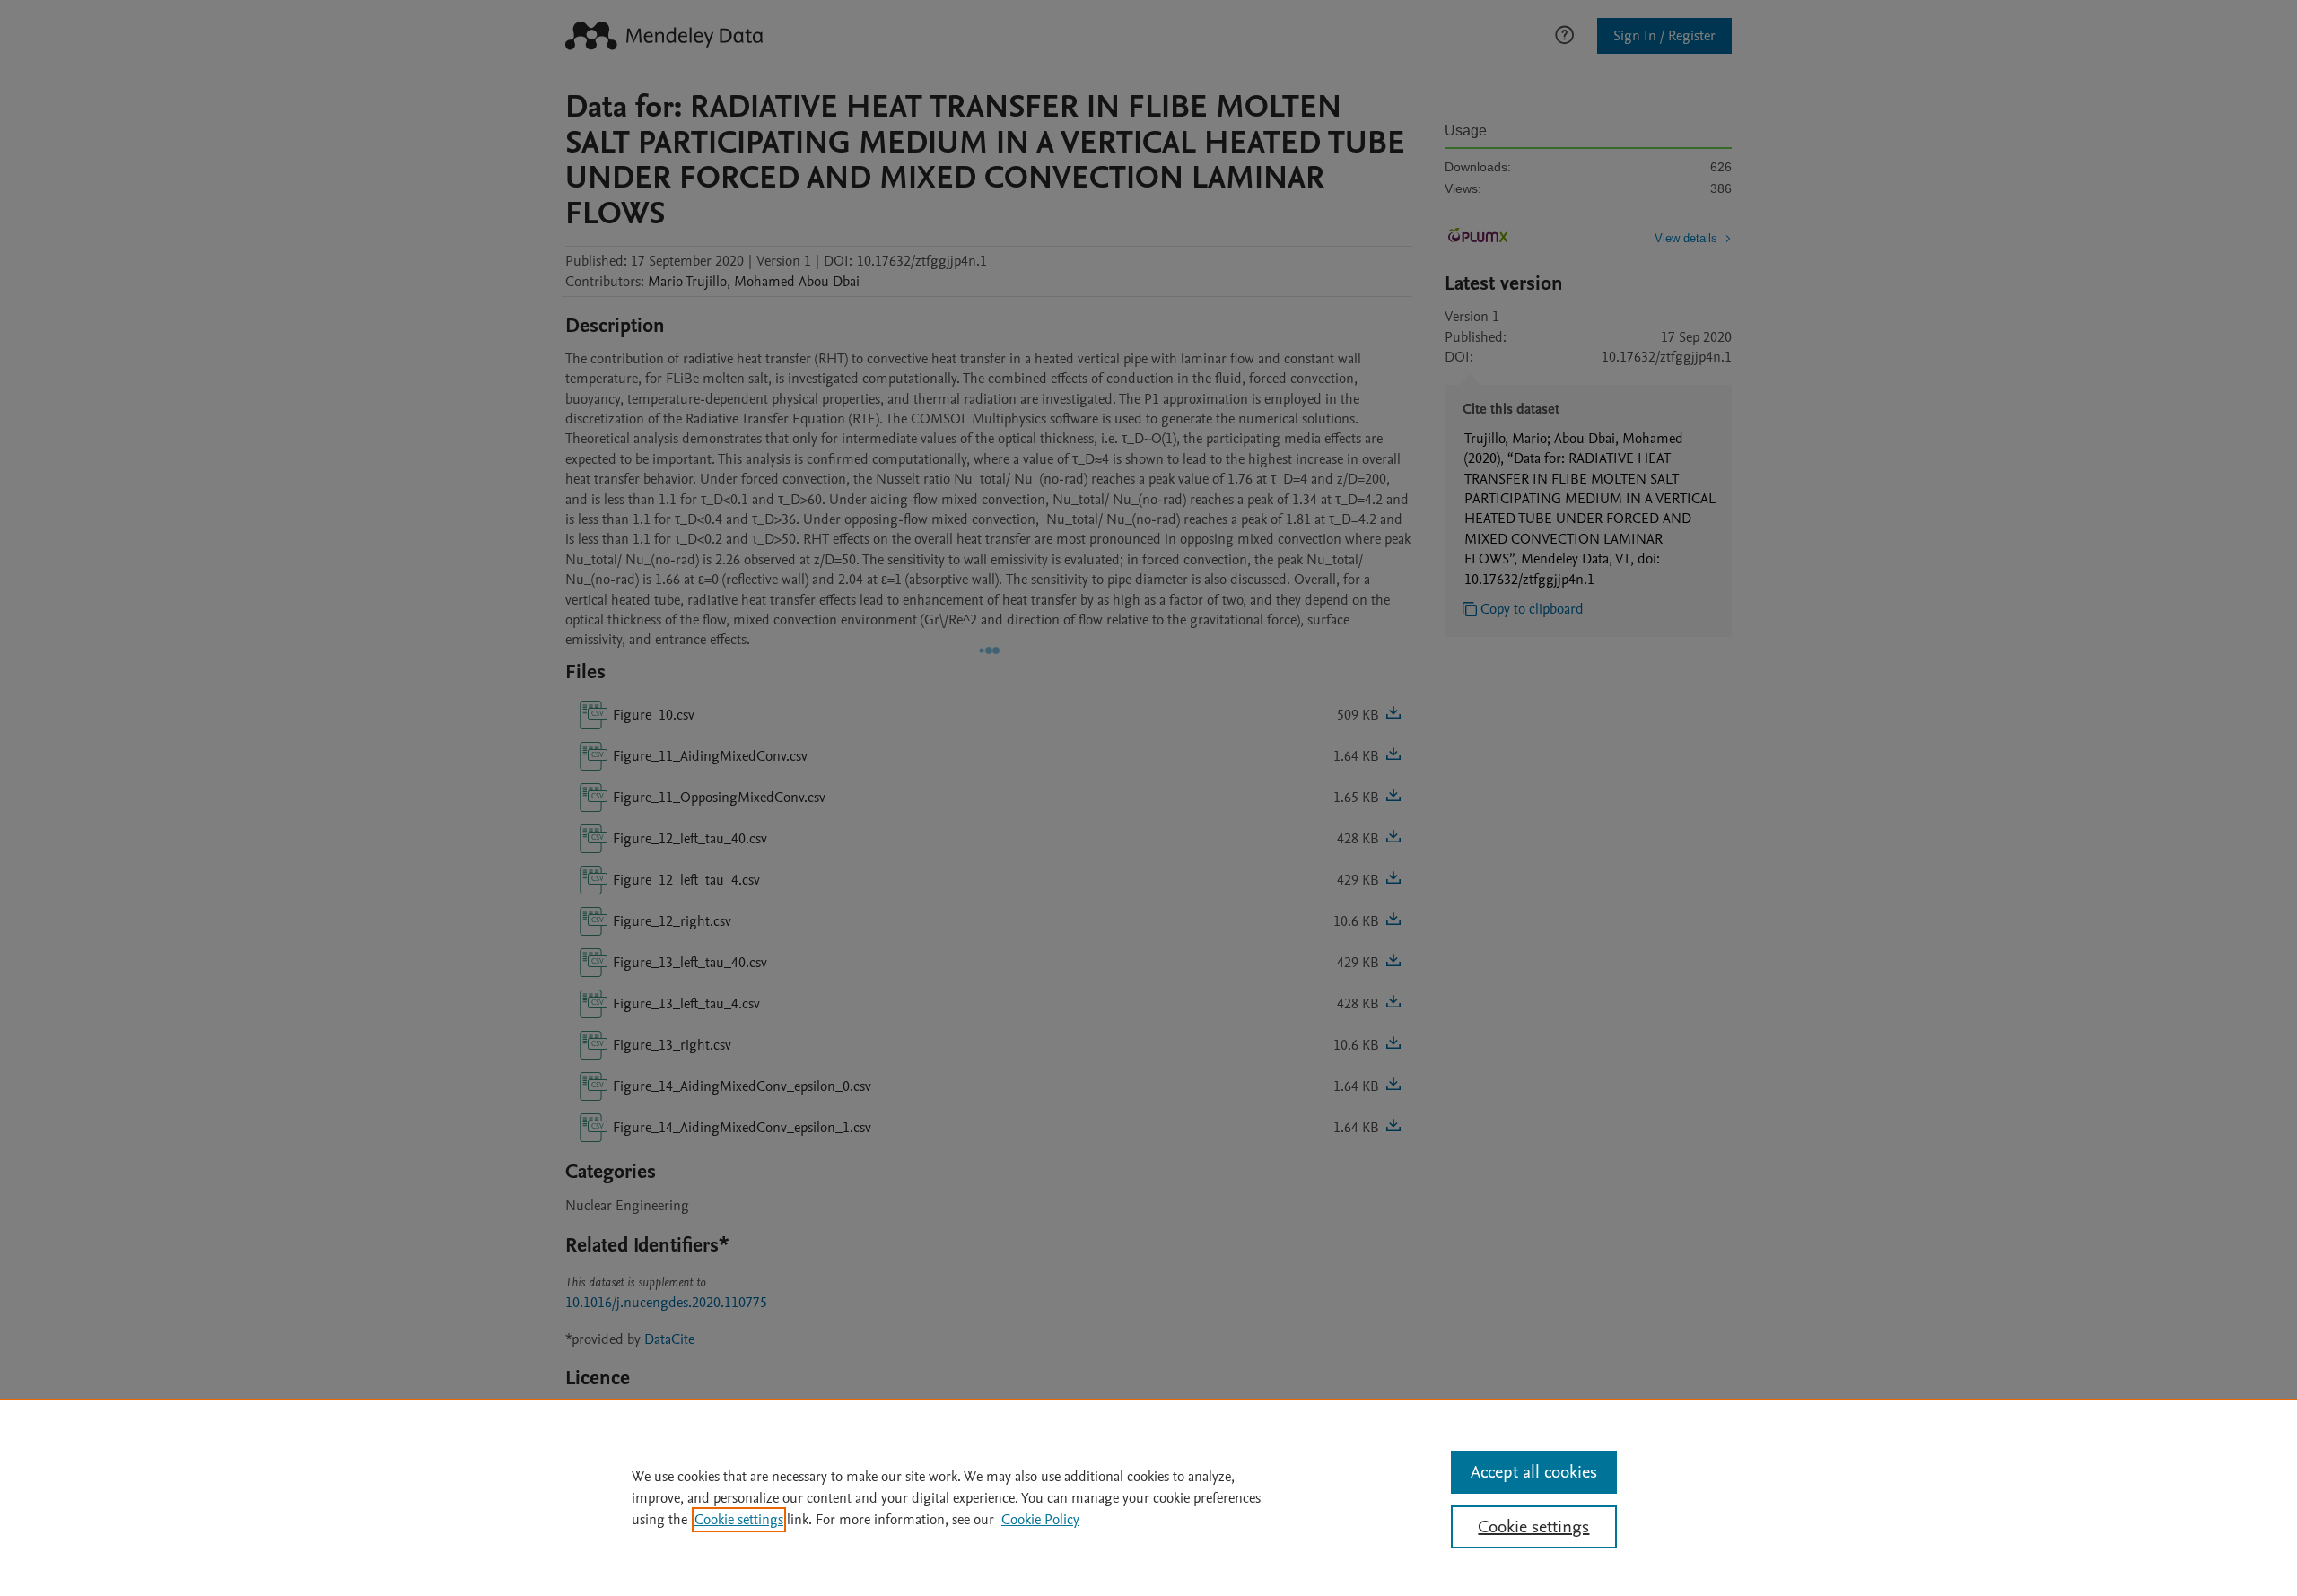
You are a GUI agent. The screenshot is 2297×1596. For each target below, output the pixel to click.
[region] (1148, 1497)
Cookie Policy (1040, 1520)
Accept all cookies (1534, 1472)
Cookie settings (739, 1520)
